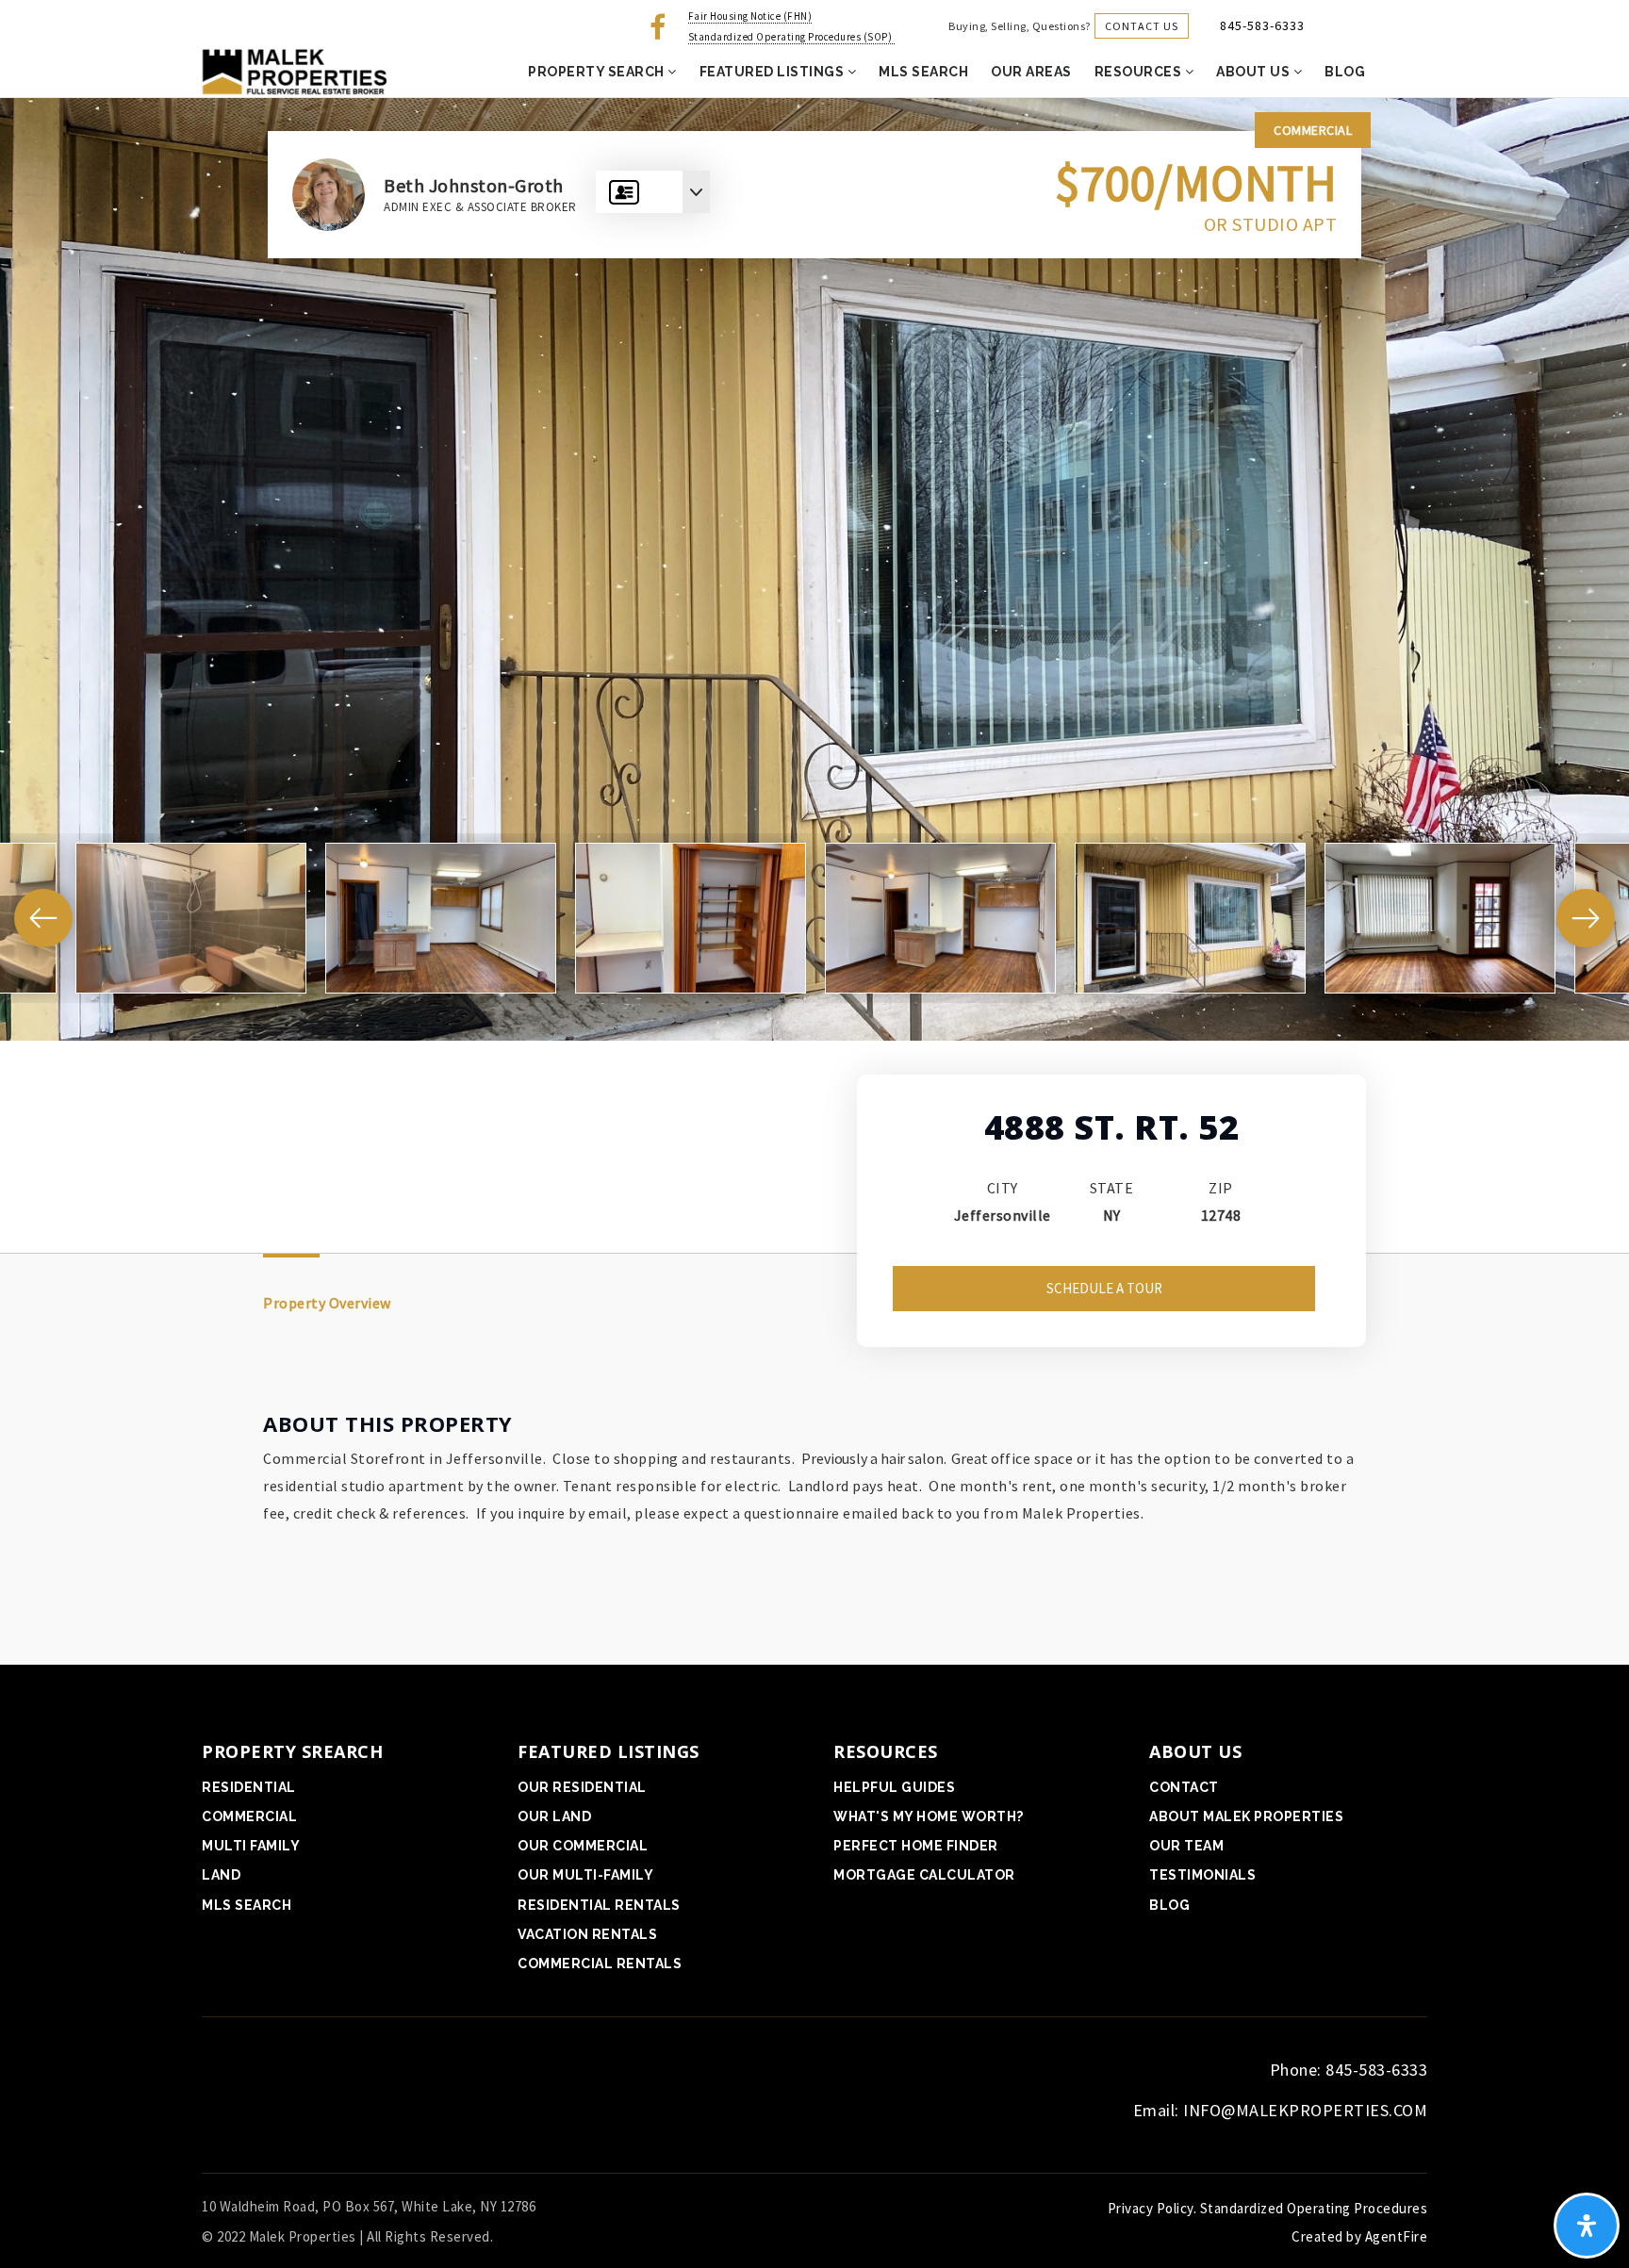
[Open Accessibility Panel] (1587, 2226)
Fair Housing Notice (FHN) (750, 16)
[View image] (191, 918)
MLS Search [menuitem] (923, 72)
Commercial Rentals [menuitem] (600, 1964)
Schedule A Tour (1104, 1288)
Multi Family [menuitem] (251, 1846)
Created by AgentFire (1359, 2236)
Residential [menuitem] (249, 1787)
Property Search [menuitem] (598, 72)
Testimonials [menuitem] (1202, 1875)
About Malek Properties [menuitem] (1246, 1816)
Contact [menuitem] (1184, 1787)
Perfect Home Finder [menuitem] (916, 1846)
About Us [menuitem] (1255, 72)
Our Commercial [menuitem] (583, 1846)
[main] (814, 881)
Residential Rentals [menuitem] (599, 1905)
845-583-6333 (1262, 25)
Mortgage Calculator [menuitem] (924, 1875)
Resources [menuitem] (1140, 72)
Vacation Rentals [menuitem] (587, 1934)
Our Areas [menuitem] (1031, 72)
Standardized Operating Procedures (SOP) (791, 37)
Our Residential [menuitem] (582, 1787)
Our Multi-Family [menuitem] (585, 1875)
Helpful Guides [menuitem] (894, 1787)
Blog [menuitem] (1345, 72)
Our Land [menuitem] (554, 1816)
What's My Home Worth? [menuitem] (929, 1816)
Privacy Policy (1151, 2208)
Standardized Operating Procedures (1314, 2208)
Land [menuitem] (221, 1875)
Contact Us (1142, 26)
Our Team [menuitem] (1186, 1846)
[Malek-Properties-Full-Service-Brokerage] (292, 71)
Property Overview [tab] (327, 1303)
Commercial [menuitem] (249, 1816)
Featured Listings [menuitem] (773, 72)
